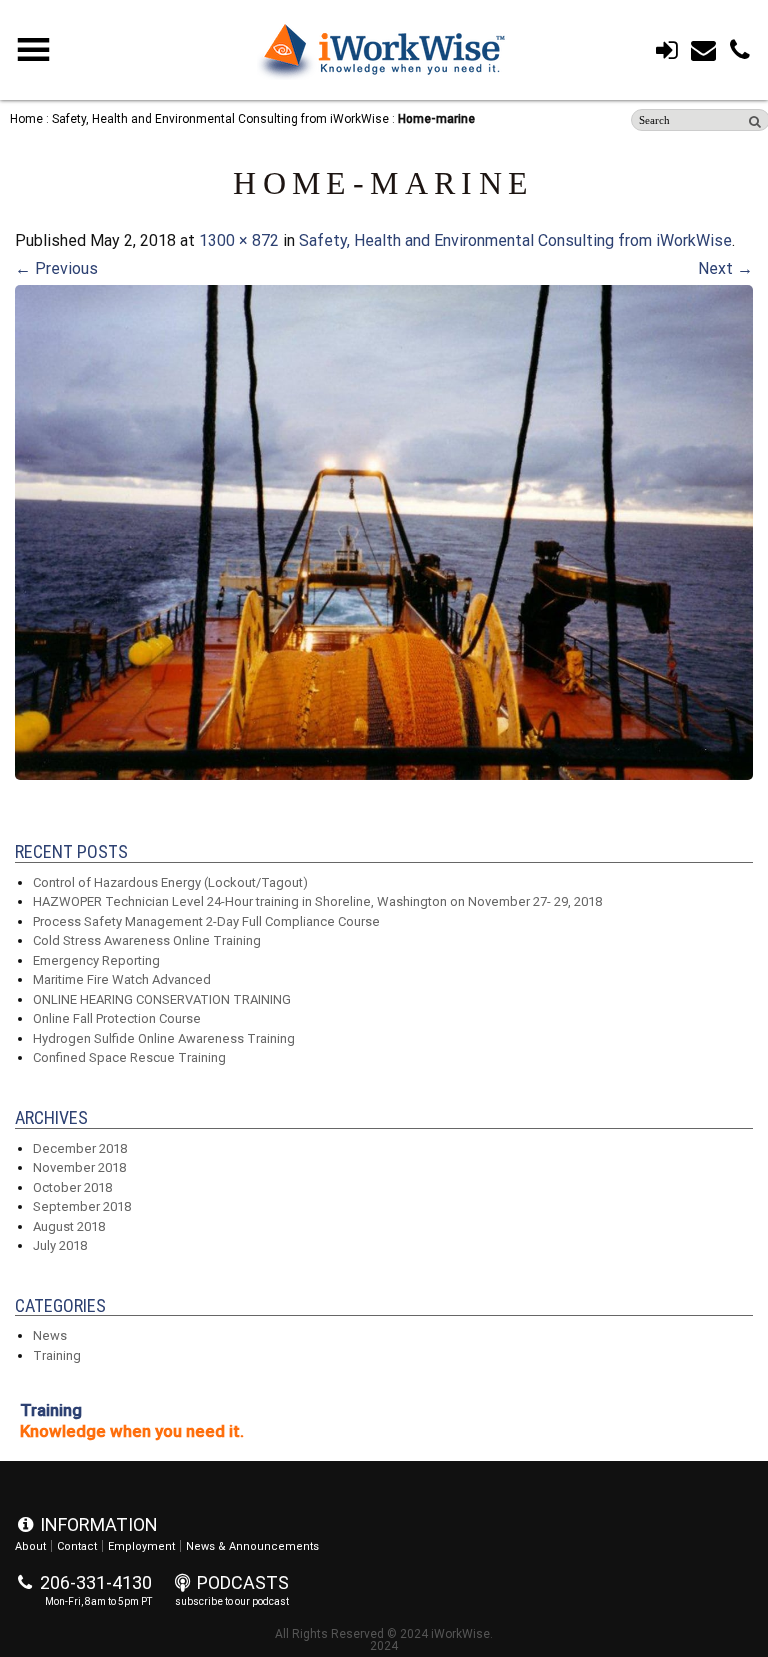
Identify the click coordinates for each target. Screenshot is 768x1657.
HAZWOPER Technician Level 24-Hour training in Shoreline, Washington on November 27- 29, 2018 (317, 901)
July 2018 (60, 1245)
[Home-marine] (384, 774)
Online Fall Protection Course (117, 1018)
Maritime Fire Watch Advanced (122, 979)
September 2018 (82, 1206)
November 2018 (79, 1167)
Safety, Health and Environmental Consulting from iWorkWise (515, 240)
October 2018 (72, 1187)
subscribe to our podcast (232, 1601)
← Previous (56, 268)
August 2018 (69, 1226)
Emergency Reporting (96, 960)
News (50, 1335)
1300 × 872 (239, 240)
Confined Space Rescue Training (129, 1057)
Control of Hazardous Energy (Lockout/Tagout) (170, 882)
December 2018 (80, 1148)
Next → (725, 268)
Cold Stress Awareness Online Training (147, 940)
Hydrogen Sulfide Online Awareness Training (164, 1038)
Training (57, 1355)
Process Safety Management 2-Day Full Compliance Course (206, 921)
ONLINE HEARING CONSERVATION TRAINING (162, 999)
